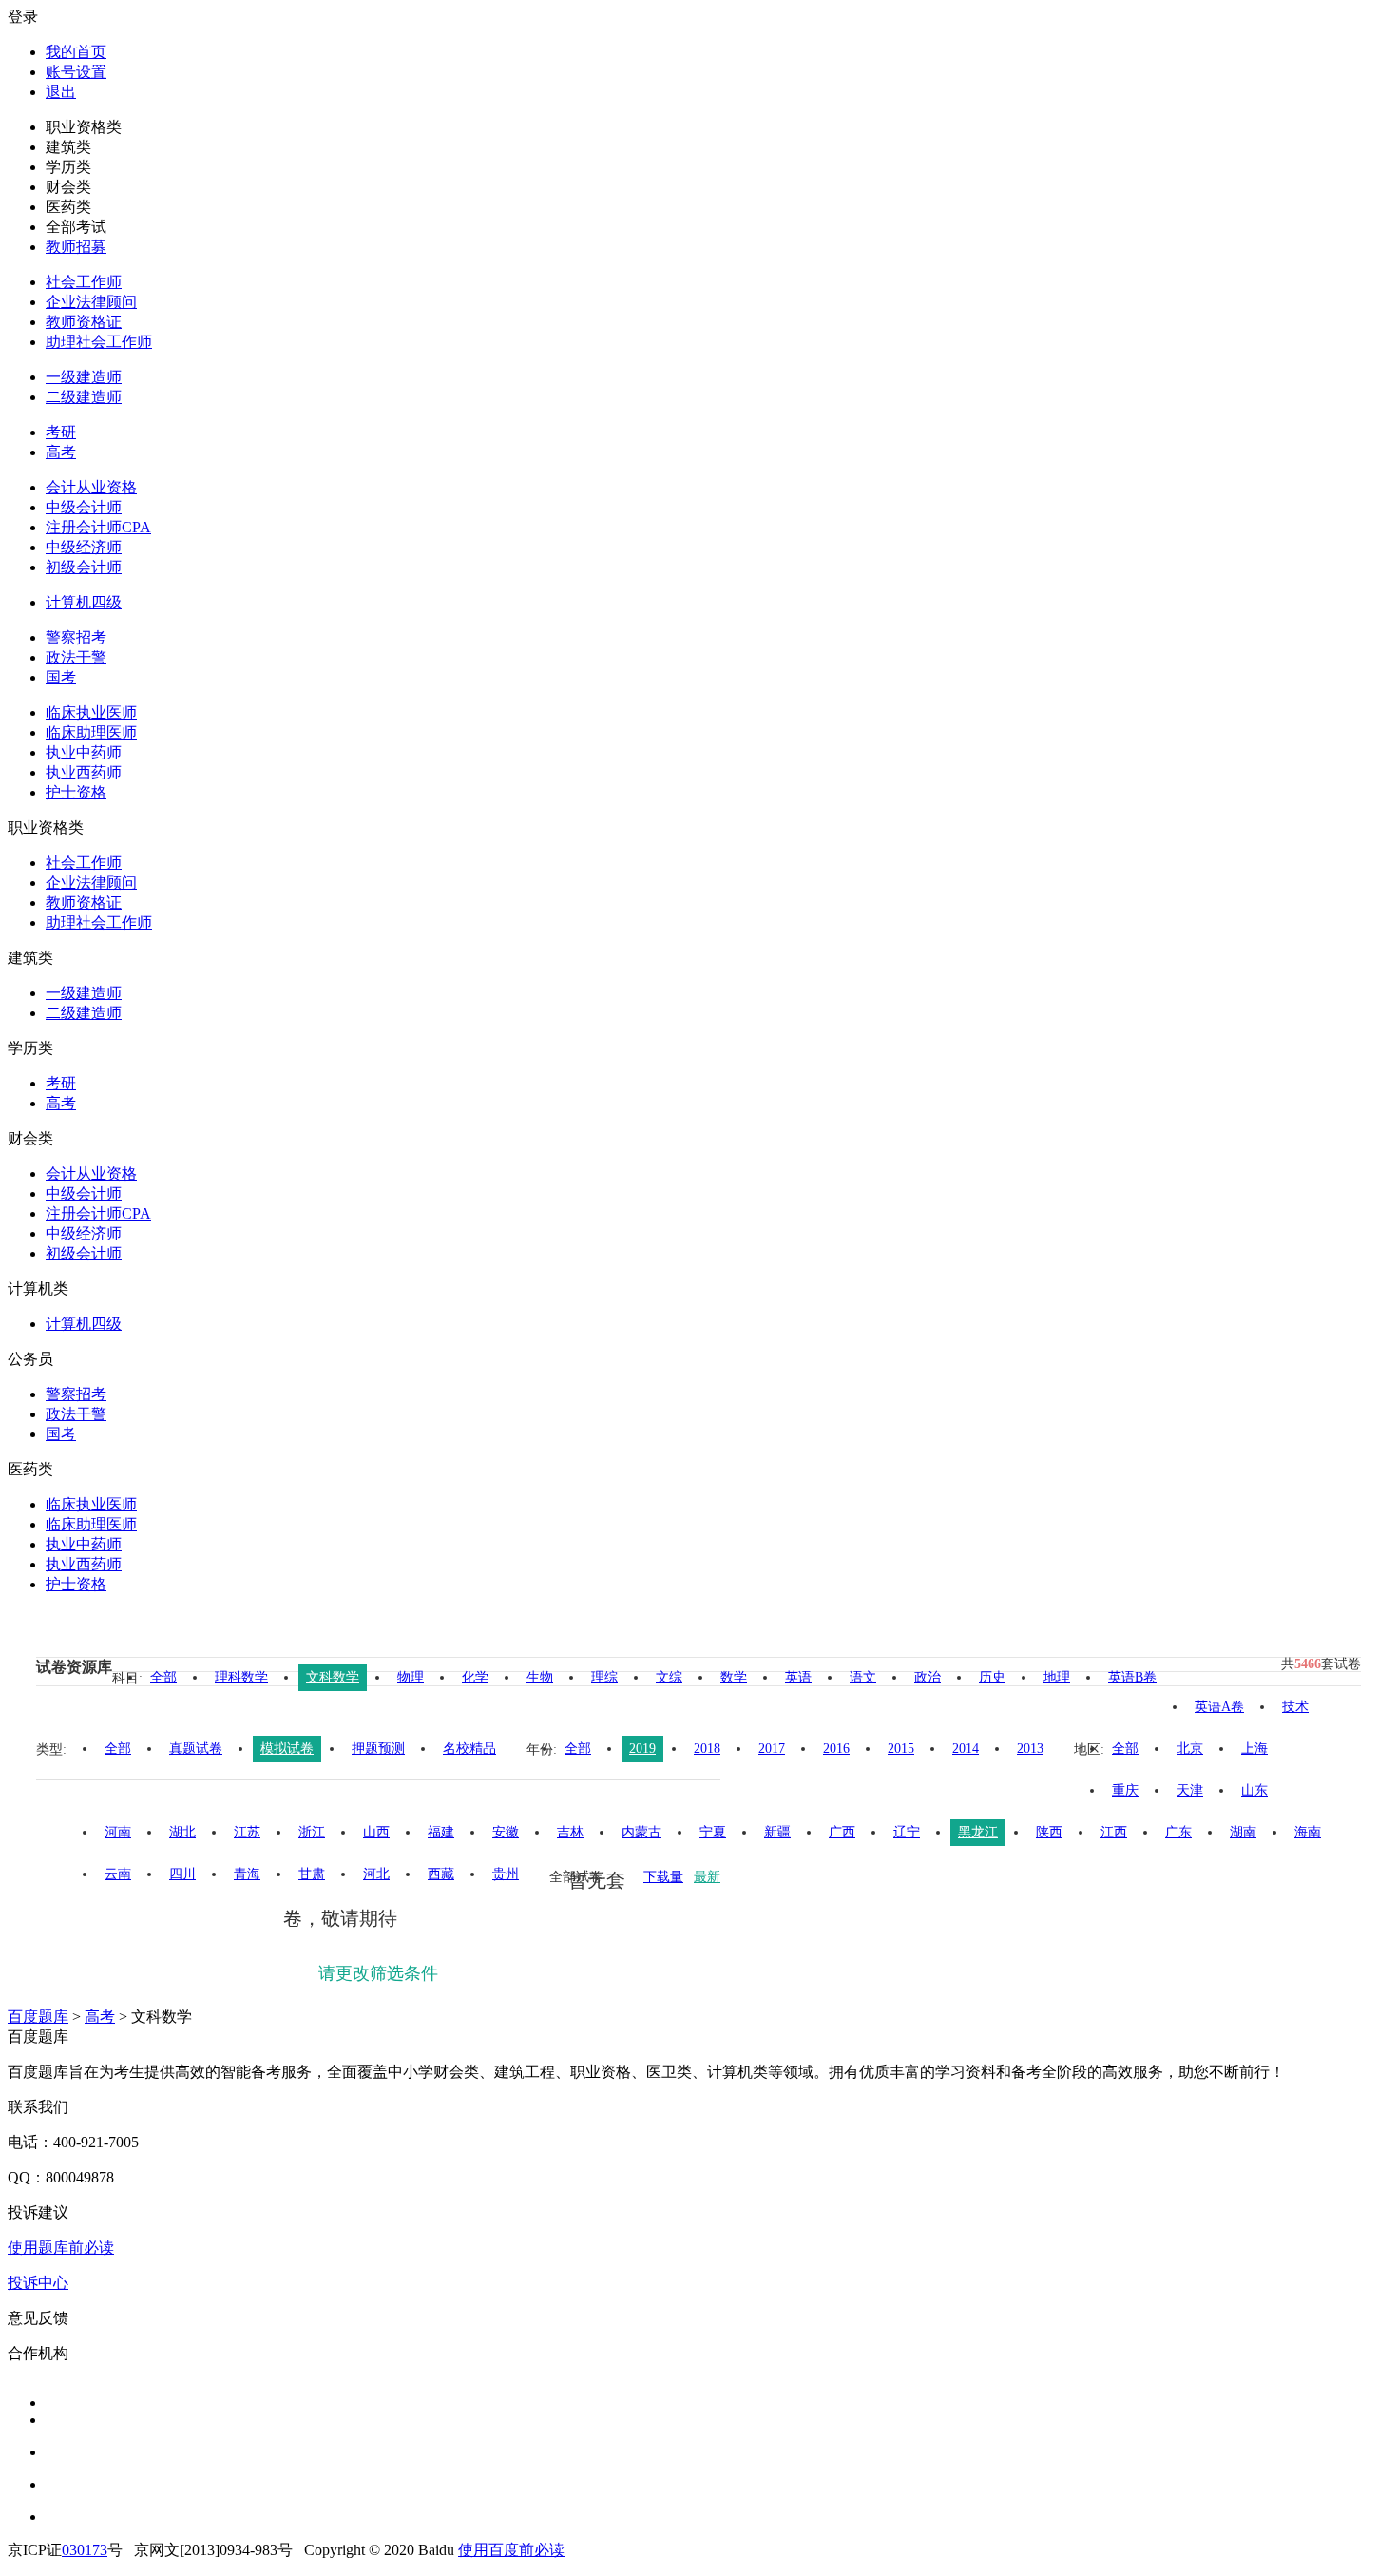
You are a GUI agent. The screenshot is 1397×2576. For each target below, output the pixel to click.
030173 (85, 2550)
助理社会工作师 (99, 342)
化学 (475, 1677)
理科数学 (241, 1677)
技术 (1295, 1707)
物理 (411, 1677)
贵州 (506, 1874)
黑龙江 (978, 1832)
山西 (376, 1832)
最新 (707, 1877)
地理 (1057, 1677)
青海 (247, 1874)
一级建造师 (84, 377)
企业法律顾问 (91, 302)
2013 (1030, 1749)
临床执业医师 (91, 712)
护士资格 (76, 792)
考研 (61, 432)
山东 (1254, 1790)
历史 (992, 1677)
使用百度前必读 (511, 2550)
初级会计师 (84, 567)
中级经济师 (84, 547)
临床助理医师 (91, 732)
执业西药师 (84, 772)
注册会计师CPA (98, 527)
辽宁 (907, 1832)
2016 (836, 1749)
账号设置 (76, 72)
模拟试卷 (287, 1749)
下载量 (663, 1877)
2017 (772, 1749)
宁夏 (713, 1832)
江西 (1114, 1832)
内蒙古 (641, 1832)
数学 (734, 1677)
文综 (669, 1677)
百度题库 (38, 2017)
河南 (118, 1832)
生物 (540, 1677)
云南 (118, 1874)
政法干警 (76, 657)
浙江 (312, 1832)
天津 (1190, 1790)
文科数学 (333, 1677)
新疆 (777, 1832)
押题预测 (378, 1749)
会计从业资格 (91, 487)
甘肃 (312, 1874)
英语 (798, 1677)
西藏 (441, 1874)
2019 (642, 1749)
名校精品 (469, 1749)
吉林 (570, 1832)
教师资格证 (84, 322)
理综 (604, 1677)
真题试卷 (196, 1749)
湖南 (1243, 1832)
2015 (901, 1749)
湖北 (182, 1832)
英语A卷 (1219, 1707)
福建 (441, 1832)
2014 (966, 1749)
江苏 (247, 1832)
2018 (707, 1749)
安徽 (506, 1832)
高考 (61, 452)
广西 (842, 1832)
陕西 (1049, 1832)
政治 (928, 1677)
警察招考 (76, 637)
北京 (1190, 1749)
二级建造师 (84, 397)
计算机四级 (84, 602)
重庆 (1125, 1790)
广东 (1178, 1832)
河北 (376, 1874)
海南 (1308, 1832)
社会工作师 (84, 282)
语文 (863, 1677)
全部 (163, 1677)
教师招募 (76, 247)
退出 (61, 92)
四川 (182, 1874)
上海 (1254, 1749)
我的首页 (76, 52)
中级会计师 (84, 507)
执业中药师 (84, 752)
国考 (61, 677)
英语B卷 (1132, 1677)
